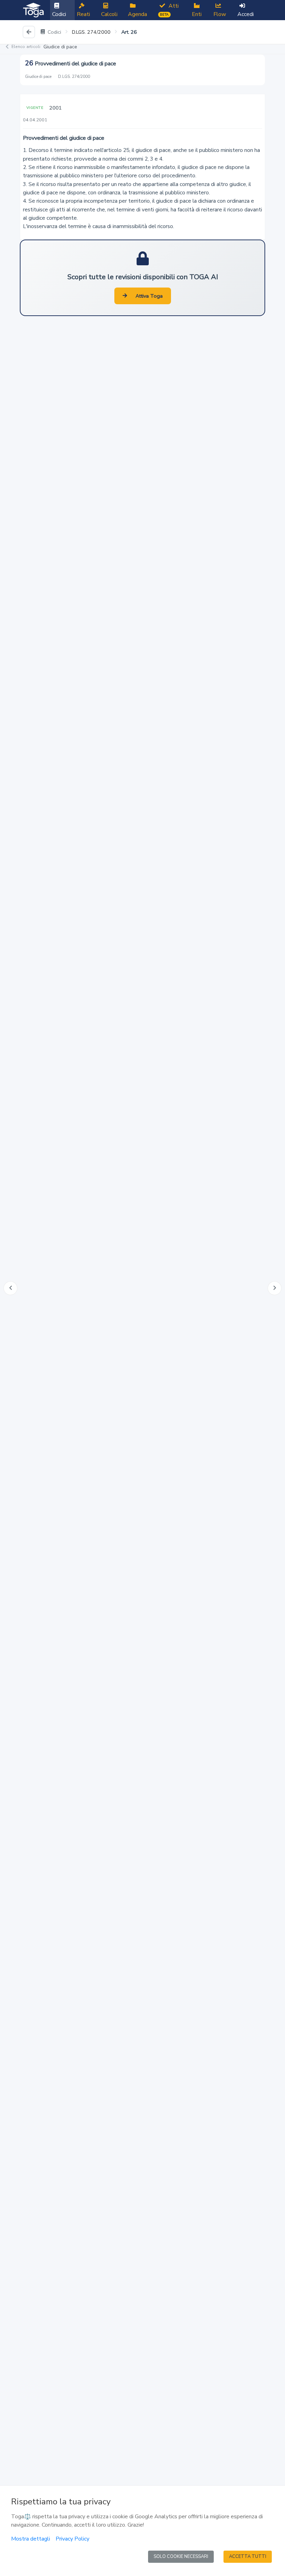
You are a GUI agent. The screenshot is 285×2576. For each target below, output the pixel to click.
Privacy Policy (72, 2539)
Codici (54, 32)
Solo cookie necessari (181, 2557)
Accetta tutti (248, 2557)
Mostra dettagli (31, 2539)
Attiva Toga (149, 296)
